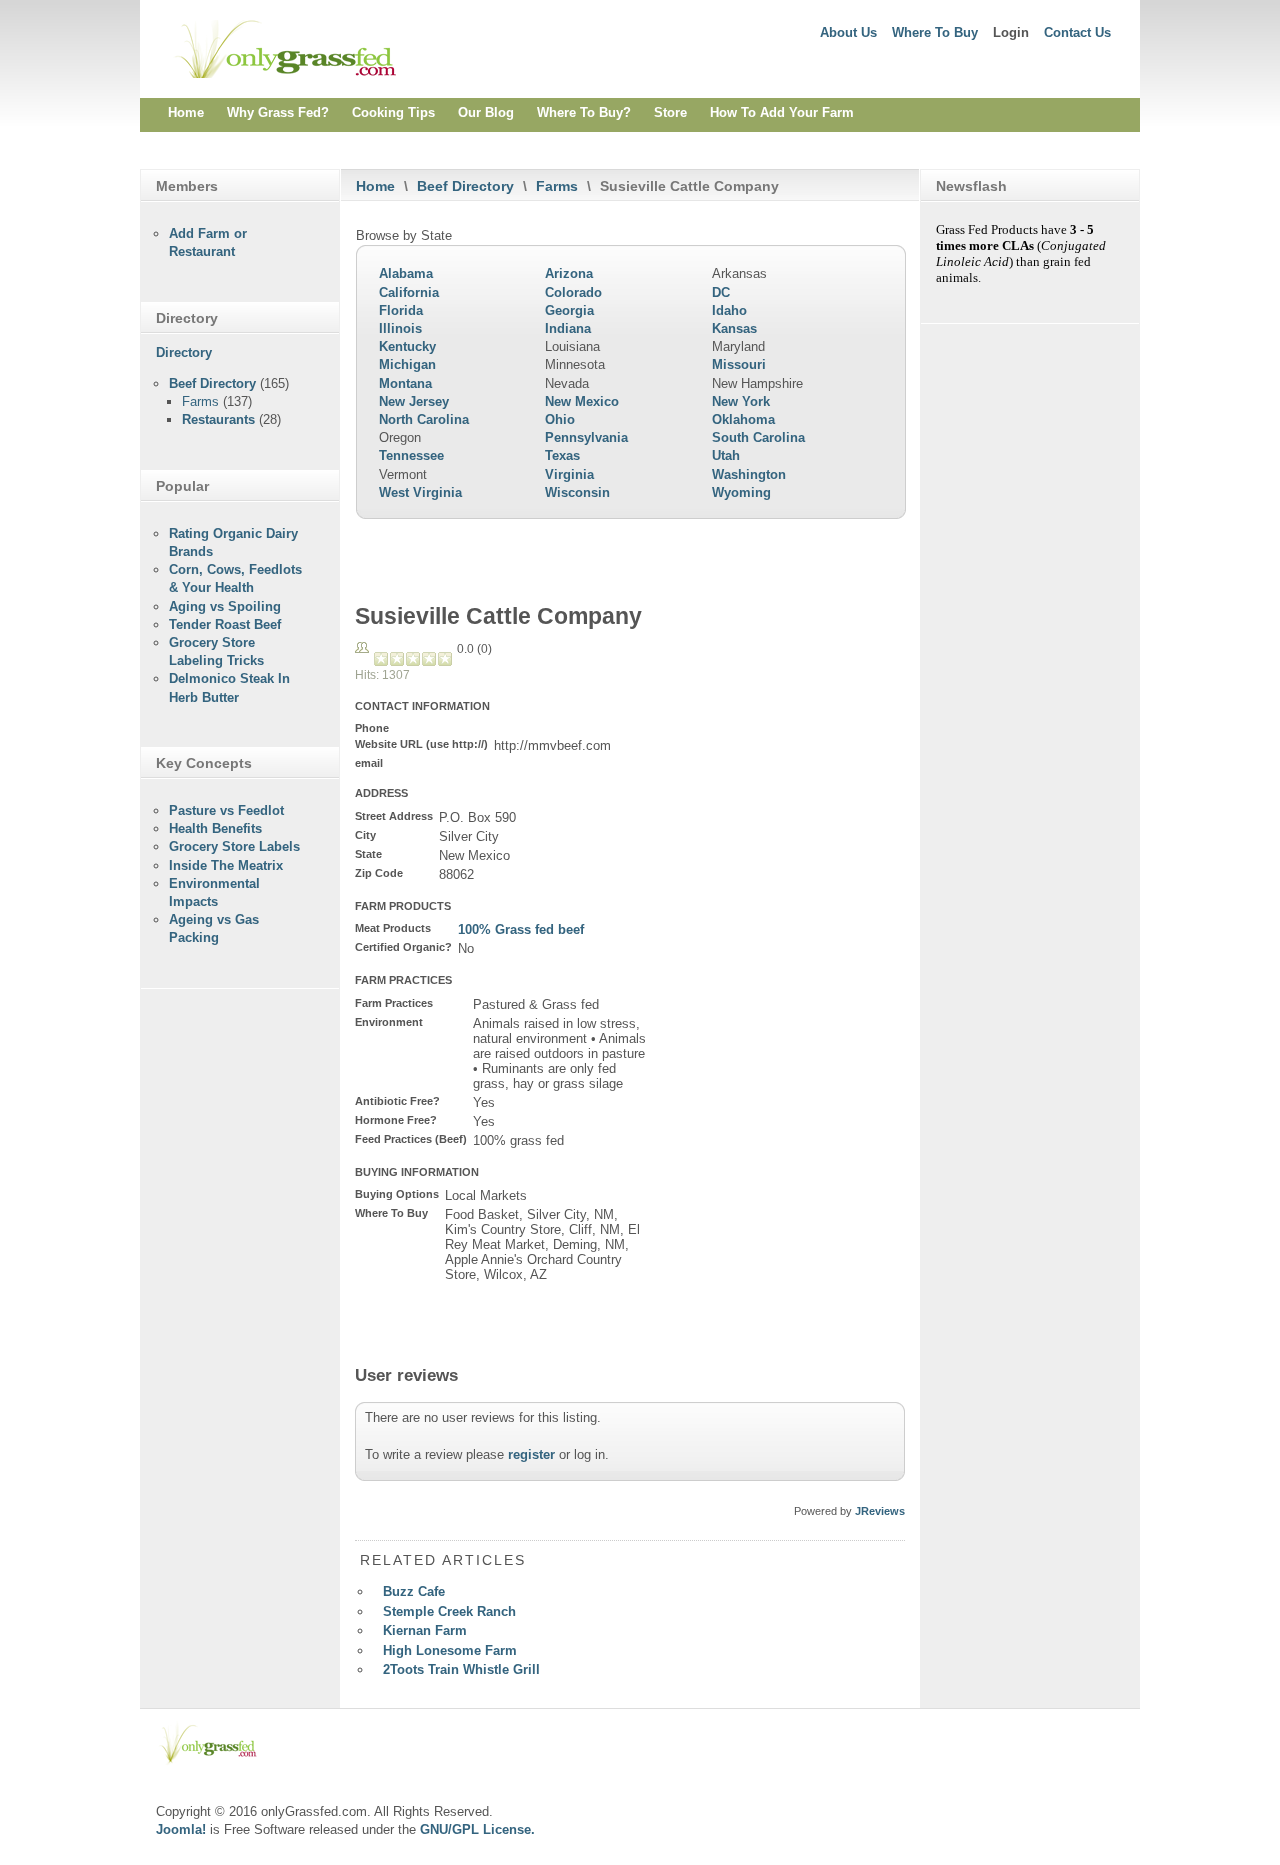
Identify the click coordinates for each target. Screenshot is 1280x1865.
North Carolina (424, 419)
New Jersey (414, 401)
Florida (401, 310)
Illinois (400, 328)
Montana (405, 383)
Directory (184, 352)
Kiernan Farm (425, 1630)
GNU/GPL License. (477, 1829)
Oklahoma (743, 419)
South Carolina (758, 437)
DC (721, 292)
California (409, 292)
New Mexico (582, 401)
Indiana (568, 328)
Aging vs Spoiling (225, 606)
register (531, 1454)
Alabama (406, 273)
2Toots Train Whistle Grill (461, 1669)
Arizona (569, 273)
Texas (562, 455)
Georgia (569, 310)
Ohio (560, 419)
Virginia (569, 474)
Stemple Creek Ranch (449, 1611)
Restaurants (218, 419)
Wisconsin (577, 492)
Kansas (734, 328)
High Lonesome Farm (450, 1650)
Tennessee (411, 455)
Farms (557, 186)
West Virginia (420, 492)
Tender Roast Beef (225, 624)
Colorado (573, 292)
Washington (749, 474)
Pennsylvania (586, 437)
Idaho (729, 310)
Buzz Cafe (414, 1591)
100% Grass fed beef (521, 929)
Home (375, 186)
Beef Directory (465, 186)
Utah (726, 455)
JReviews (880, 1511)
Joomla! (181, 1829)
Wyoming (741, 492)
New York (741, 401)
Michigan (407, 364)
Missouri (739, 364)
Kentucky (407, 346)
